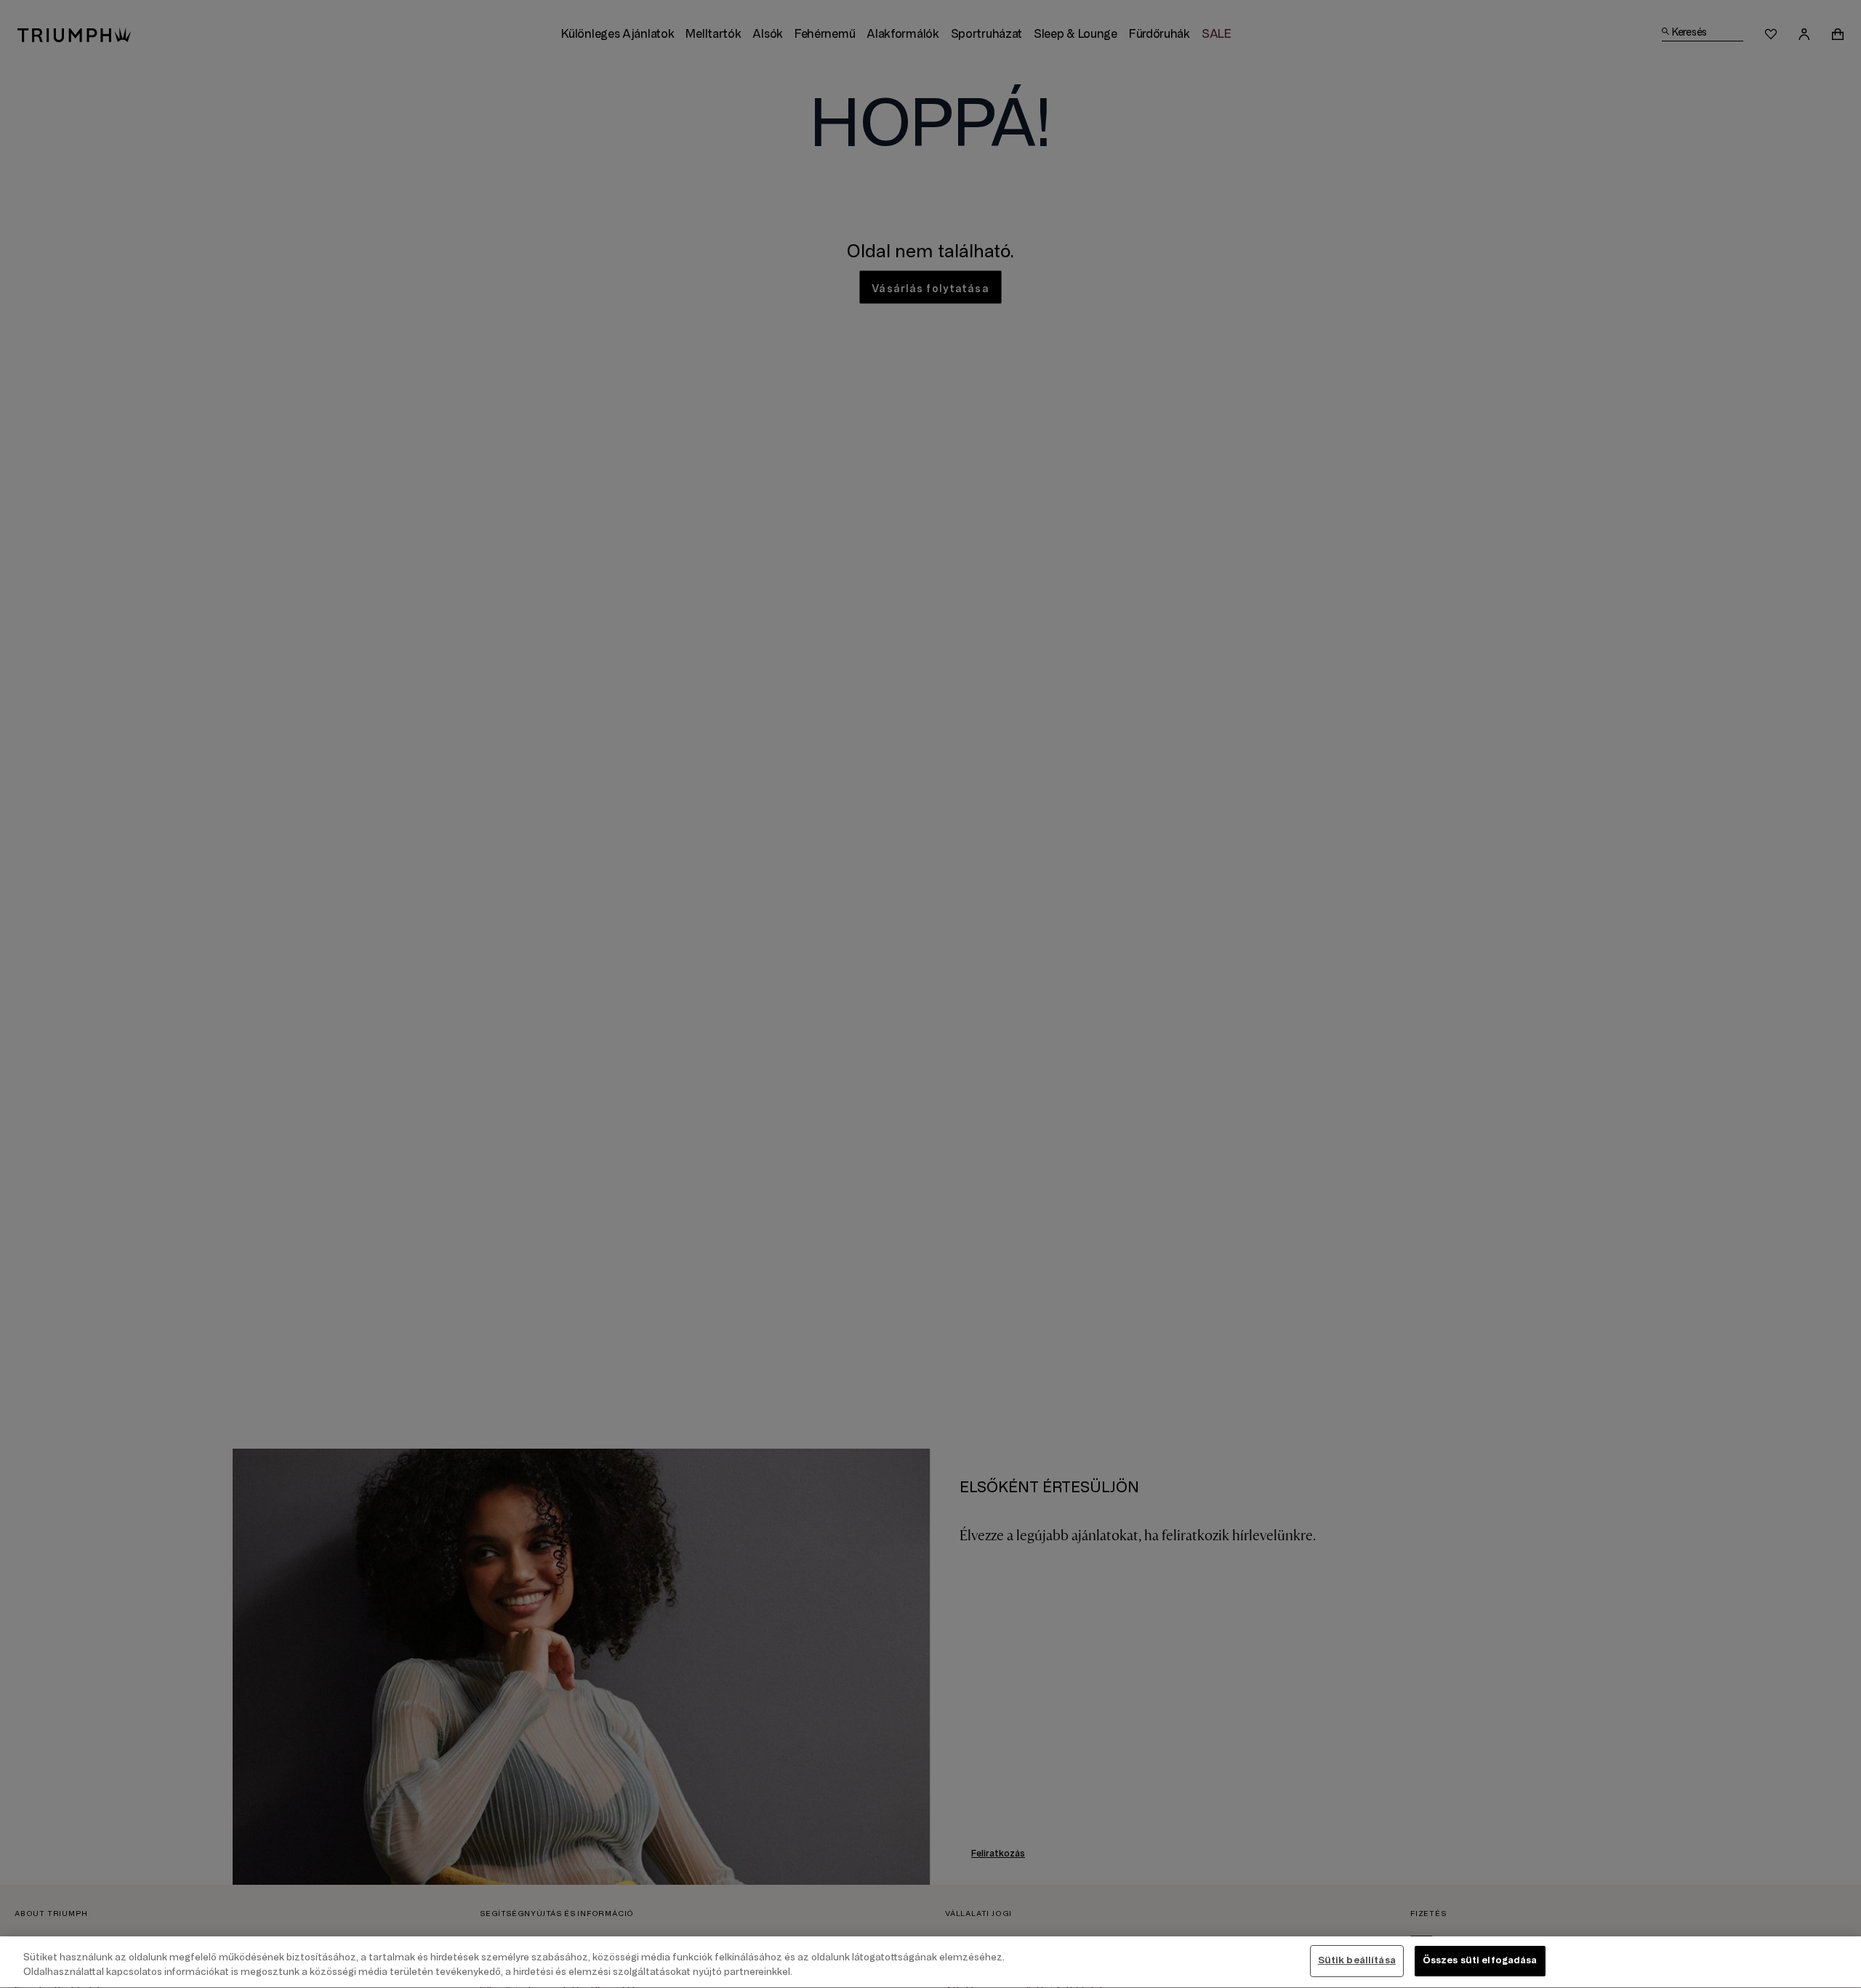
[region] (930, 1962)
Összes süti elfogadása (1480, 1960)
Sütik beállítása (1357, 1960)
